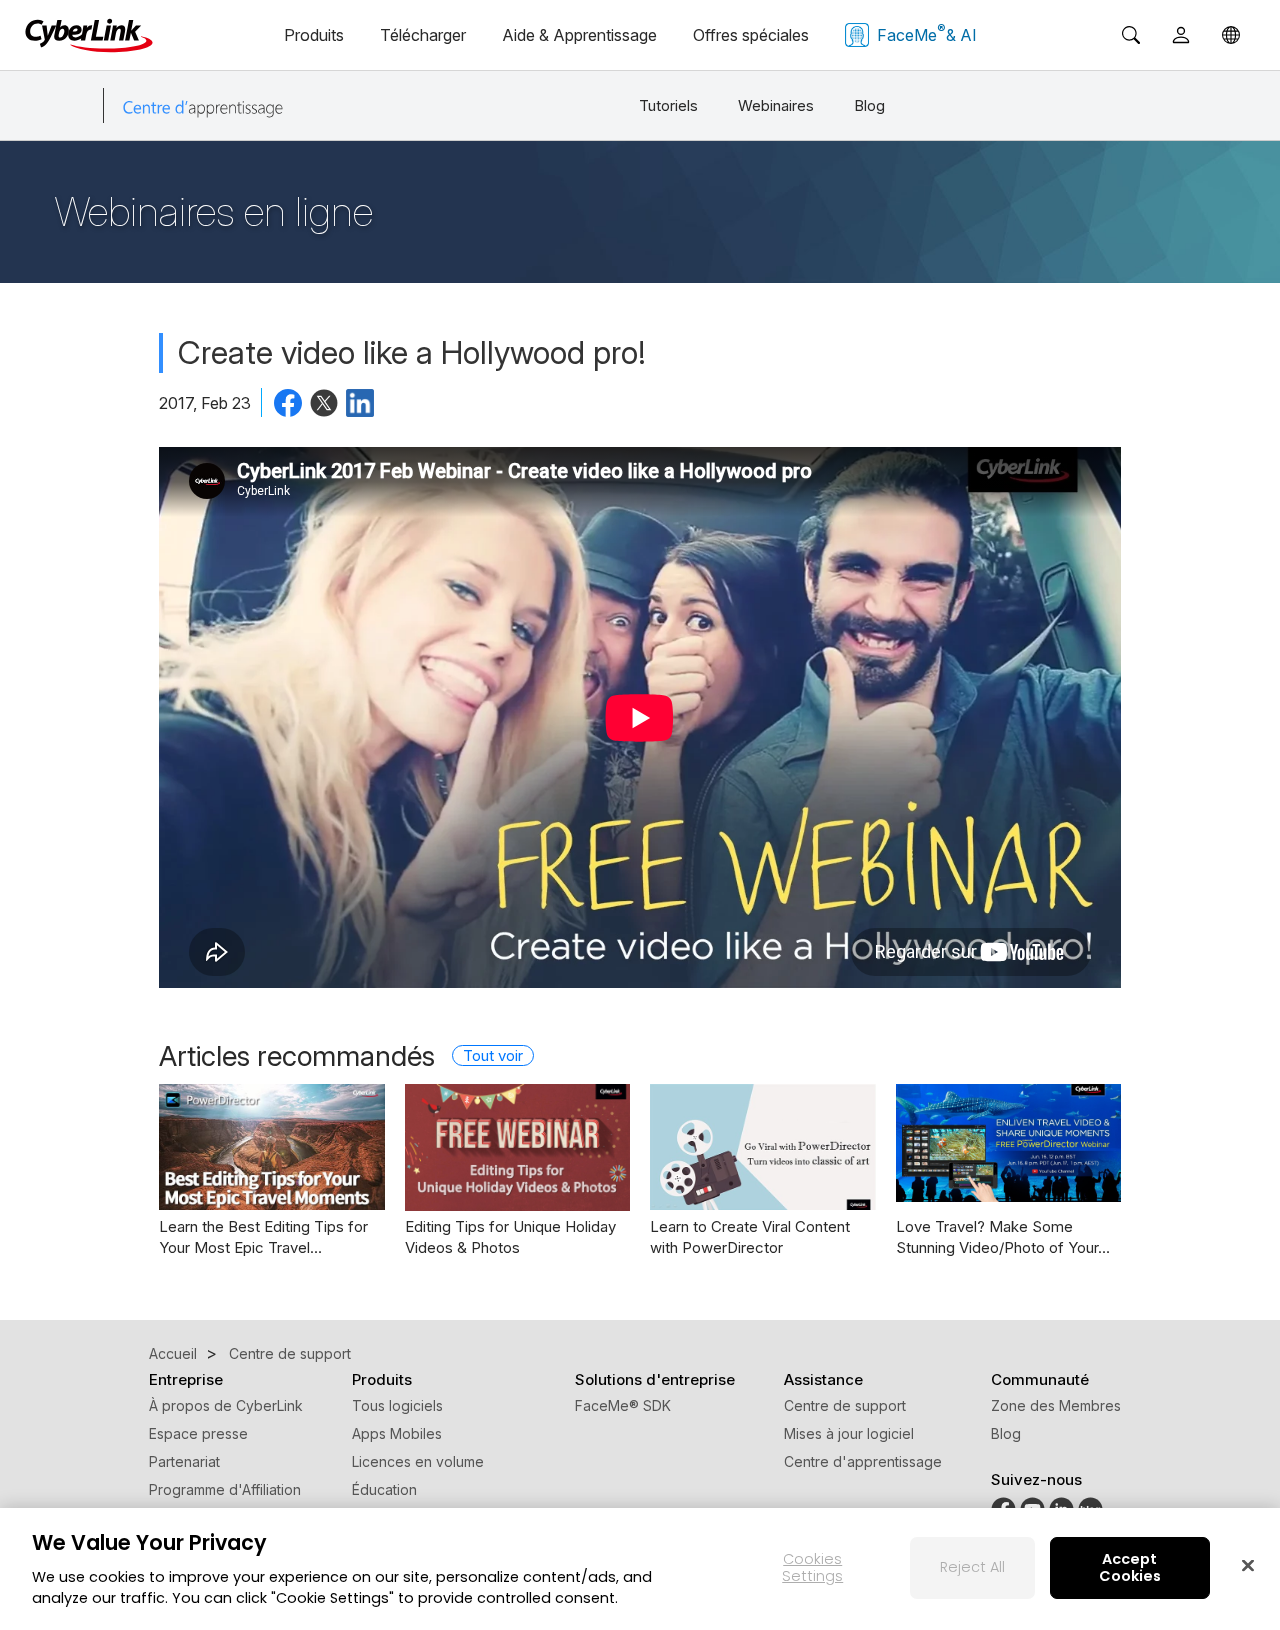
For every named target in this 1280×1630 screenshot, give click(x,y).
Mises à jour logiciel (849, 1433)
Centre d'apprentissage (863, 1461)
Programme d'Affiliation (225, 1489)
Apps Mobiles (397, 1433)
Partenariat (184, 1461)
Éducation (384, 1489)
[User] (1181, 35)
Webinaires (776, 105)
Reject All (972, 1567)
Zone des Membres (1056, 1405)
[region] (640, 1569)
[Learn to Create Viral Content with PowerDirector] (763, 1147)
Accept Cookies (1130, 1567)
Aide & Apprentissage (579, 35)
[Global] (1231, 35)
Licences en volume (418, 1461)
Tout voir (493, 1055)
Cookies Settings (812, 1567)
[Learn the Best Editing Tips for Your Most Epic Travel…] (272, 1147)
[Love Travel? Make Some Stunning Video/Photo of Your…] (1009, 1143)
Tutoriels (668, 105)
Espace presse (198, 1433)
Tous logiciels (397, 1405)
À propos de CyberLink (226, 1405)
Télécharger (423, 35)
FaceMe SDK (623, 1405)
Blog (869, 105)
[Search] (1131, 35)
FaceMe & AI (927, 33)
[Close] (1248, 1565)
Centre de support (845, 1405)
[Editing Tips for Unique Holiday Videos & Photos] (518, 1147)
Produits (314, 35)
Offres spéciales (751, 35)
